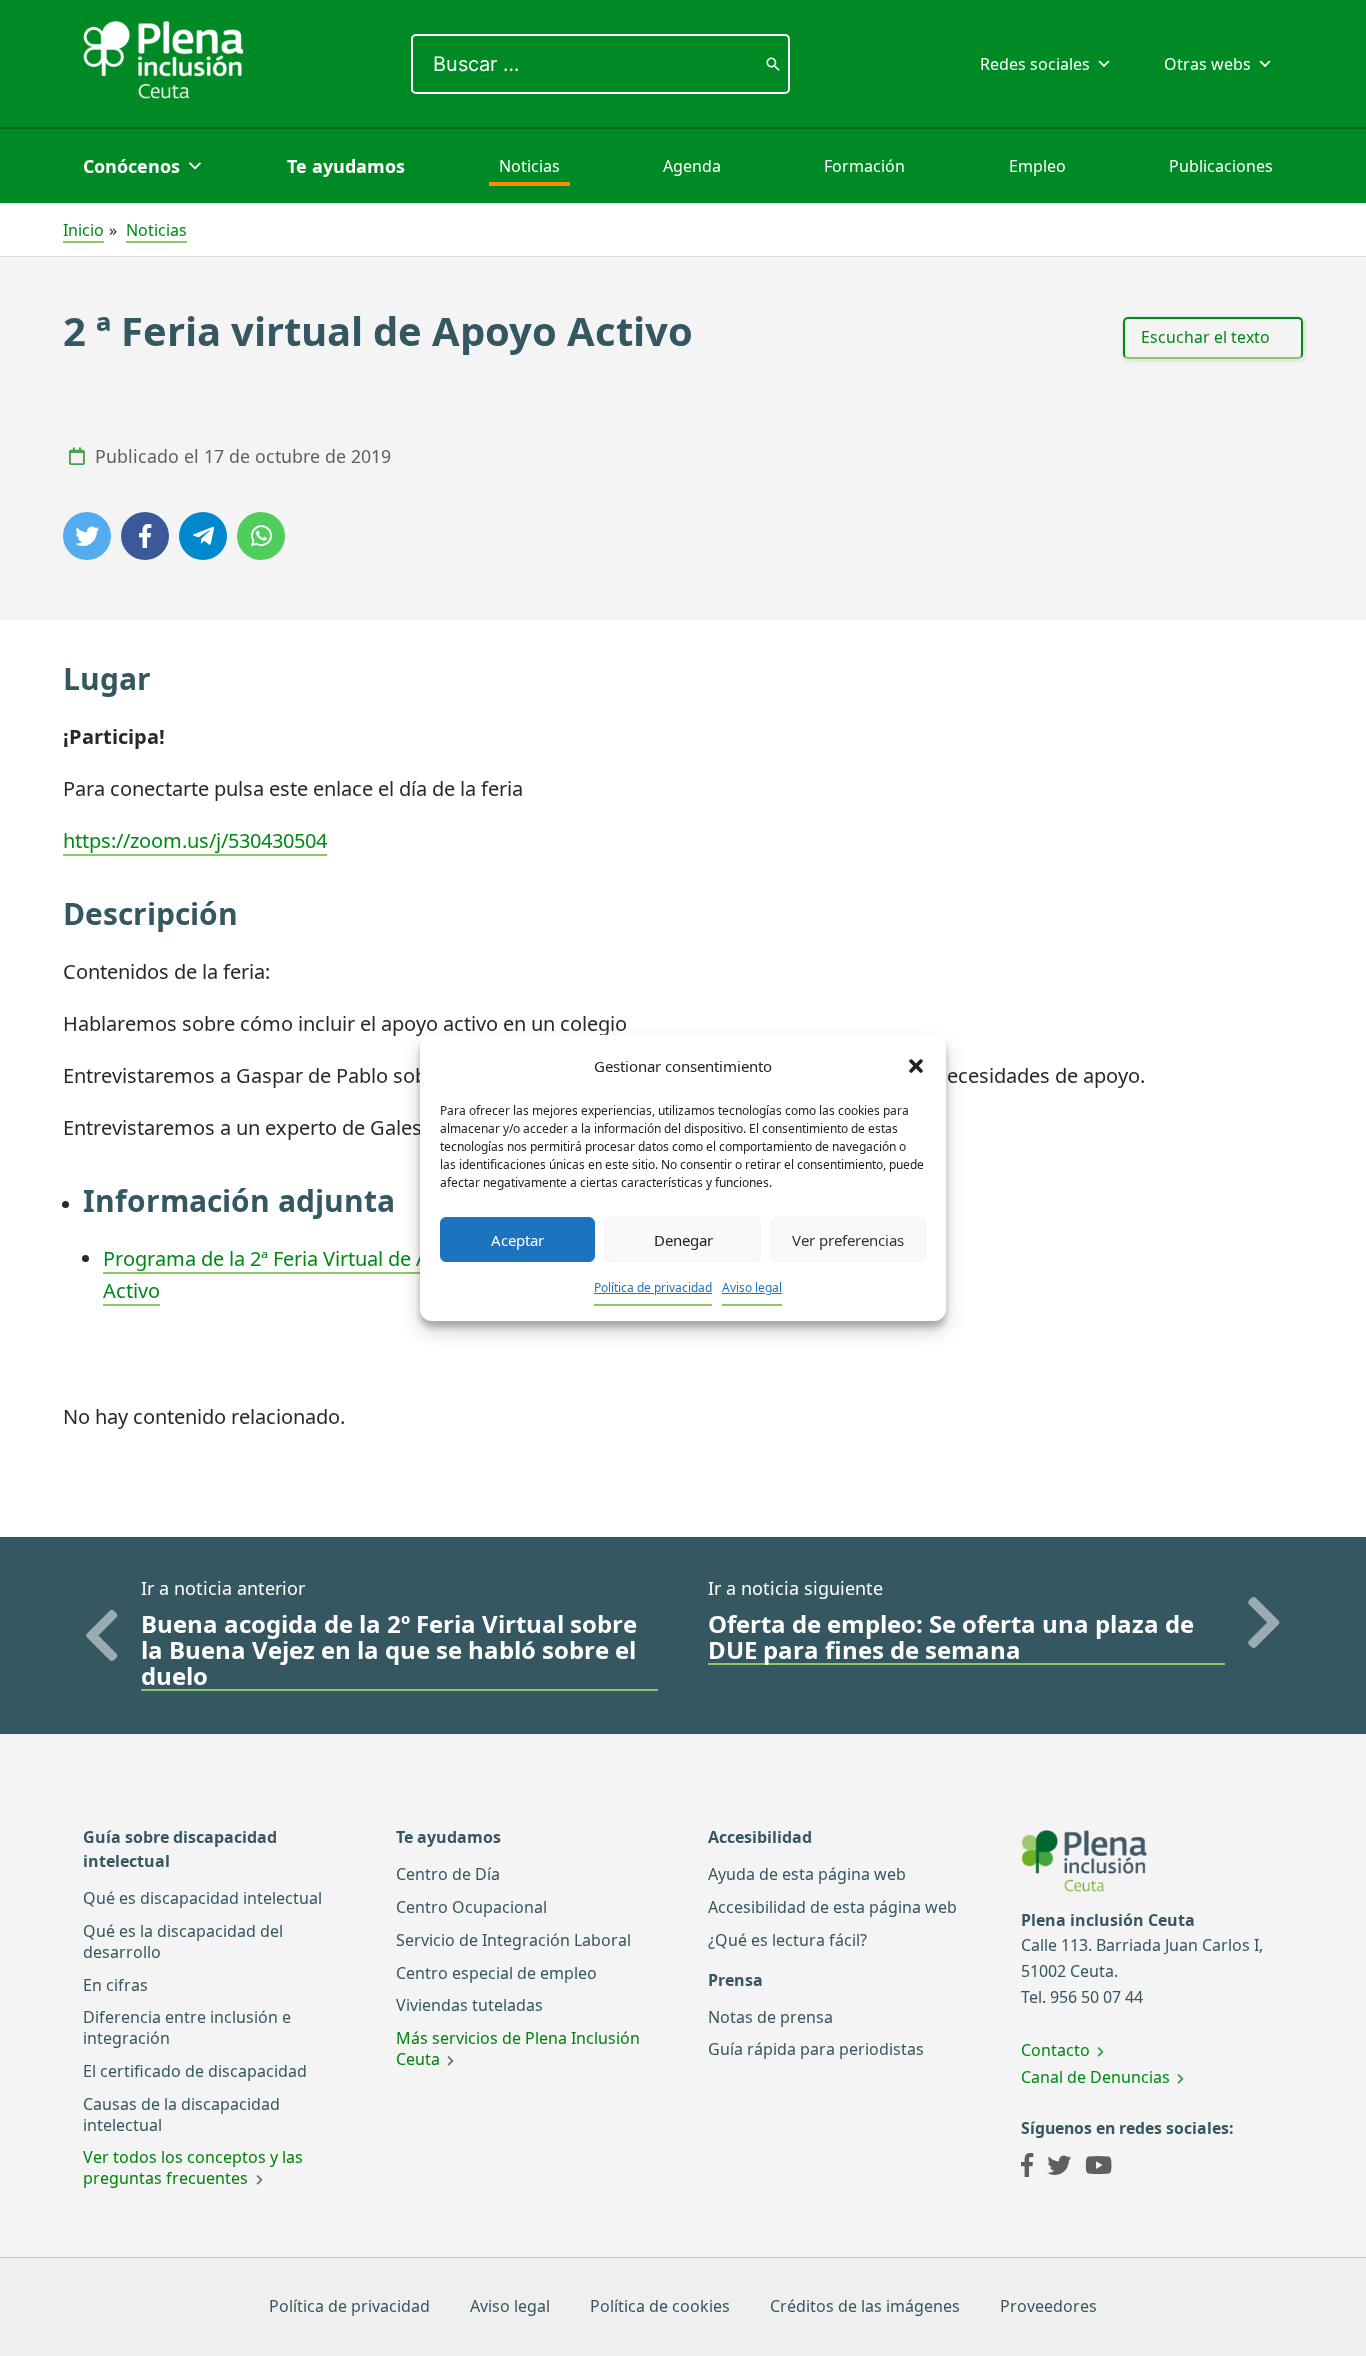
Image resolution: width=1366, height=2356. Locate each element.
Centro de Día (448, 1874)
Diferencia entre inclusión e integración (187, 2027)
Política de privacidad (653, 1287)
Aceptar (517, 1240)
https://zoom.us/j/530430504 (195, 840)
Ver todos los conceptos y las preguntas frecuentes (193, 2167)
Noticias (529, 166)
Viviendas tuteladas (469, 2005)
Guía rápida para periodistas (816, 2049)
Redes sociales (1035, 64)
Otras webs (1207, 64)
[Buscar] (773, 64)
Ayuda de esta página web (807, 1874)
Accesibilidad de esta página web (832, 1907)
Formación (864, 166)
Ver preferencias (848, 1240)
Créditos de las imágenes (865, 2306)
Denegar (683, 1240)
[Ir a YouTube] (1098, 2168)
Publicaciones (1221, 166)
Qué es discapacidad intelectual (202, 1898)
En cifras (115, 1985)
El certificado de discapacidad (195, 2071)
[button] (916, 1066)
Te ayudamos (346, 166)
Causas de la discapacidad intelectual (181, 2114)
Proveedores (1048, 2306)
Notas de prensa (770, 2017)
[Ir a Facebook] (1027, 2168)
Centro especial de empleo (496, 1973)
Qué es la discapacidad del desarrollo (183, 1941)
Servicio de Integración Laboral (513, 1940)
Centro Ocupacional (471, 1907)
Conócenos (131, 166)
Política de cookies (660, 2306)
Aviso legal (752, 1287)
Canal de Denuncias (1095, 2077)
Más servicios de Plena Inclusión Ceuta (518, 2048)
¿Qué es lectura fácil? (787, 1940)
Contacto (1055, 2050)
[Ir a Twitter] (1059, 2168)
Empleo (1037, 166)
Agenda (692, 166)
